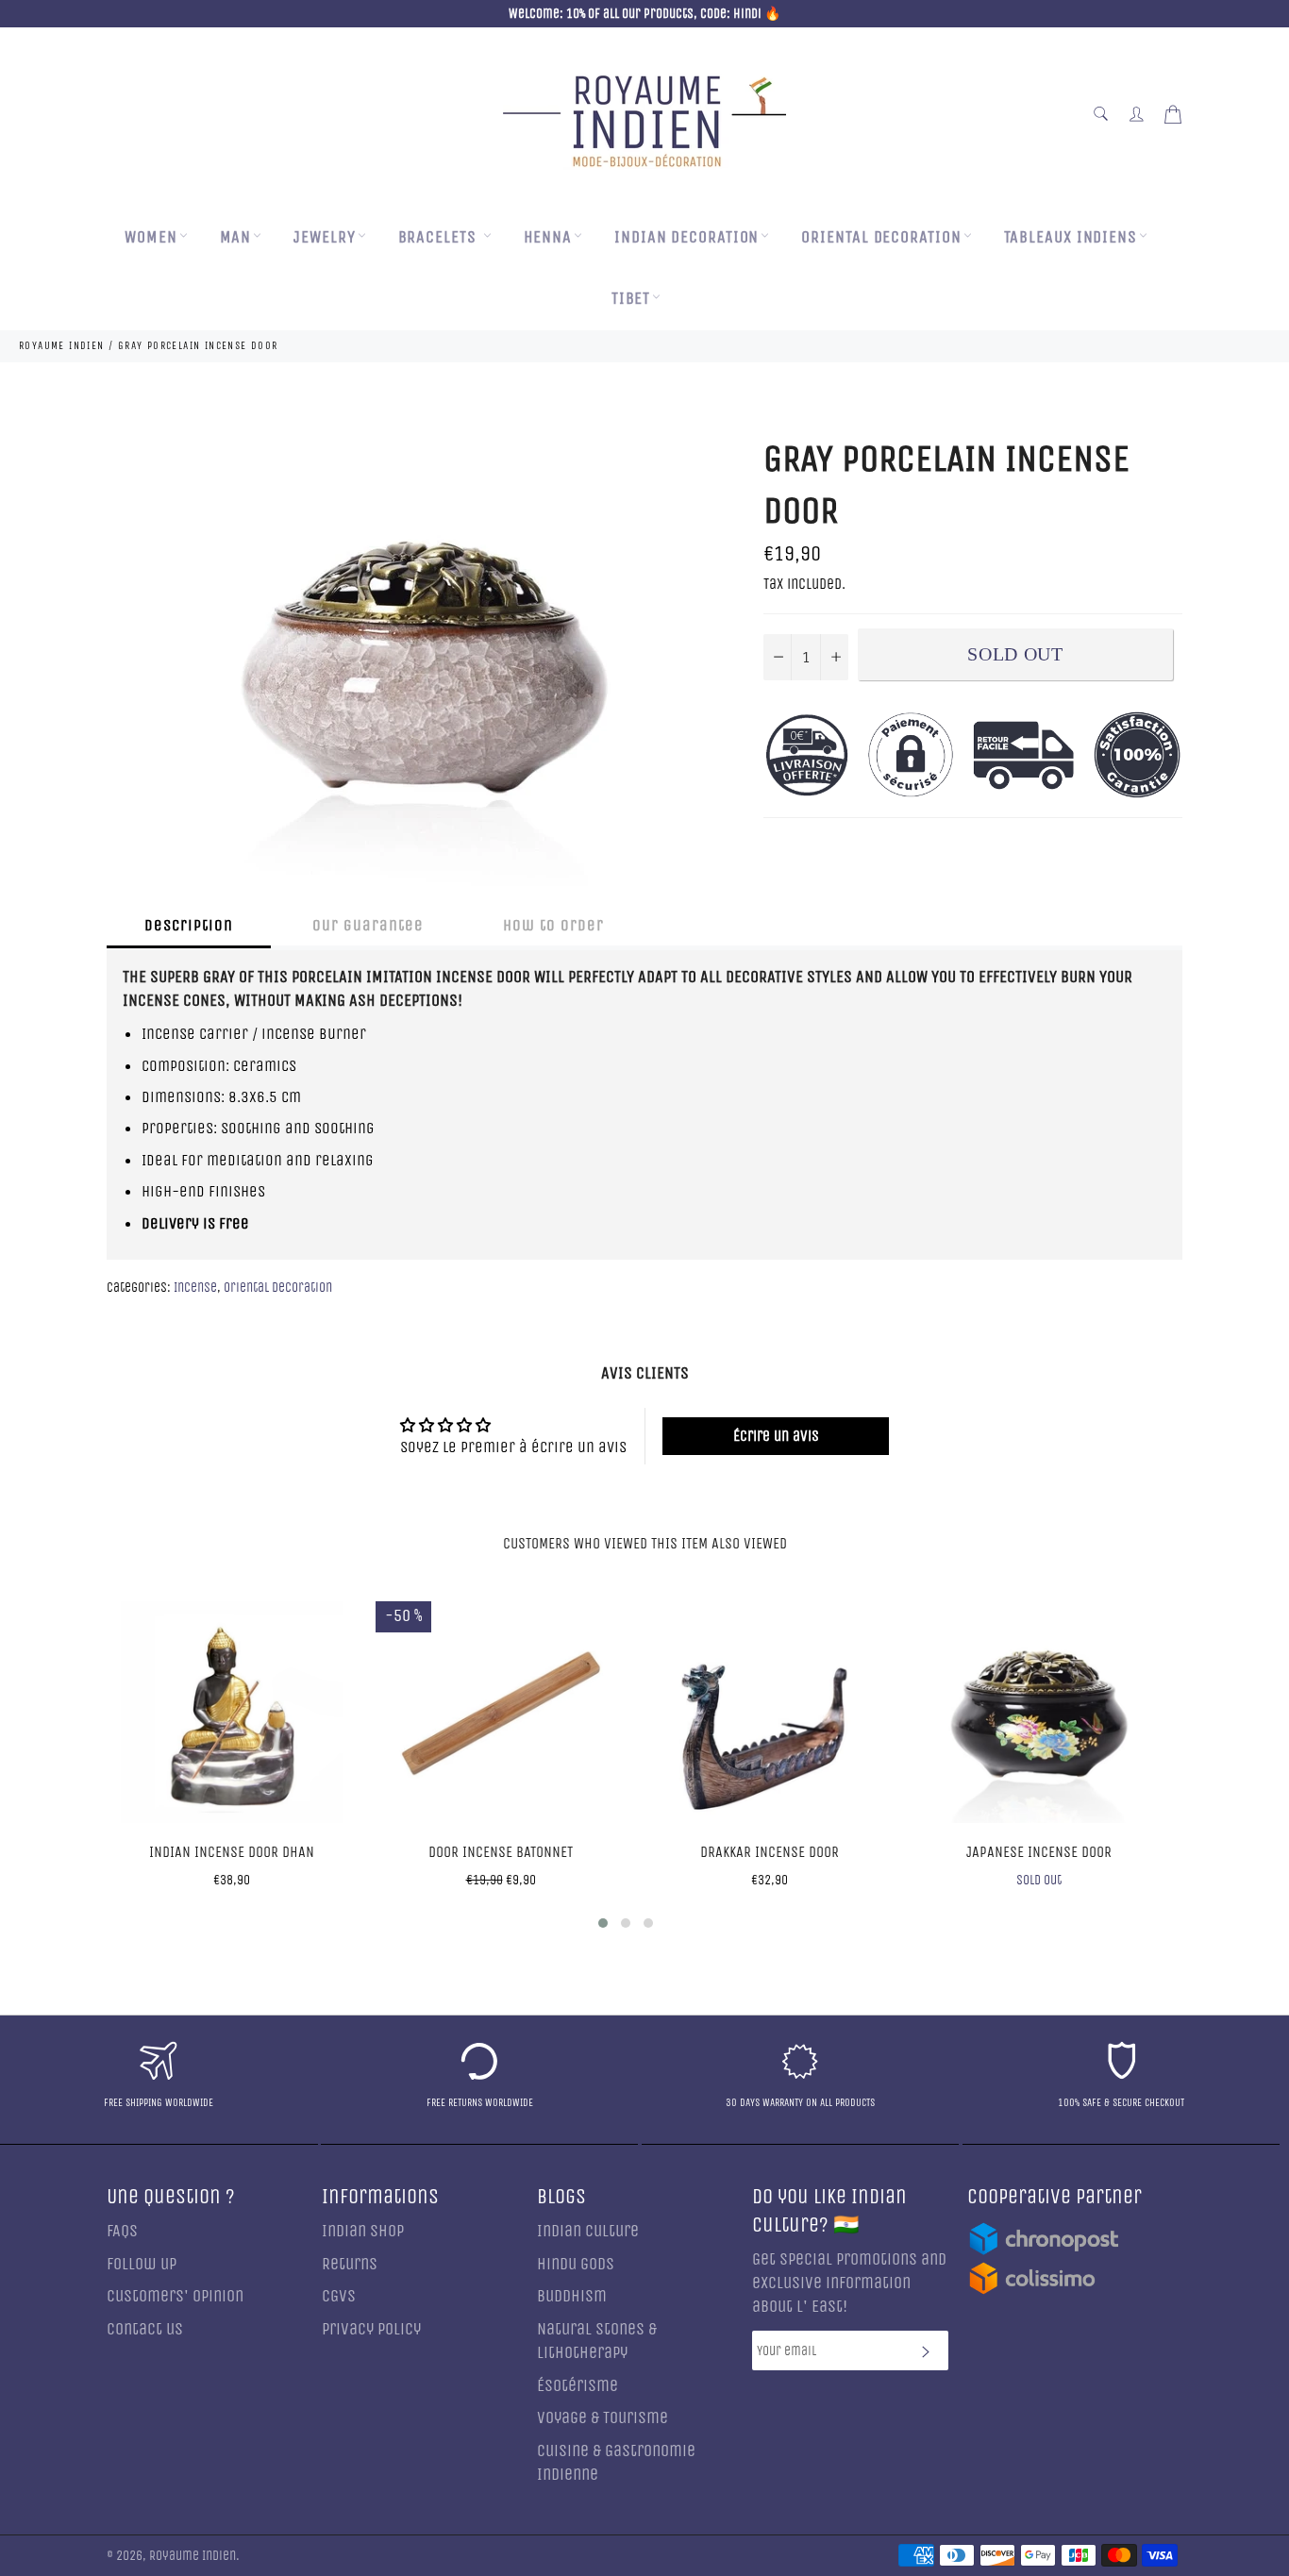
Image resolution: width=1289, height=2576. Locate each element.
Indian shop (363, 2231)
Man (236, 237)
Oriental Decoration (881, 237)
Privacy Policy (371, 2329)
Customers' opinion (175, 2296)
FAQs (122, 2231)
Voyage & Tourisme (603, 2418)
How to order (553, 925)
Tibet (631, 299)
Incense (195, 1288)
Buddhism (572, 2296)
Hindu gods (576, 2264)
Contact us (145, 2329)
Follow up (142, 2264)
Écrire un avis (776, 1436)
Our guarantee (368, 925)
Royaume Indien (193, 2556)
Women (151, 237)
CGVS (339, 2296)
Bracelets (440, 237)
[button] (603, 1923)
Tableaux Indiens (1071, 237)
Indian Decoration (686, 237)
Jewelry (324, 237)
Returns (350, 2264)
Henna (548, 237)
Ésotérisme (578, 2386)
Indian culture (588, 2231)
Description (189, 925)
